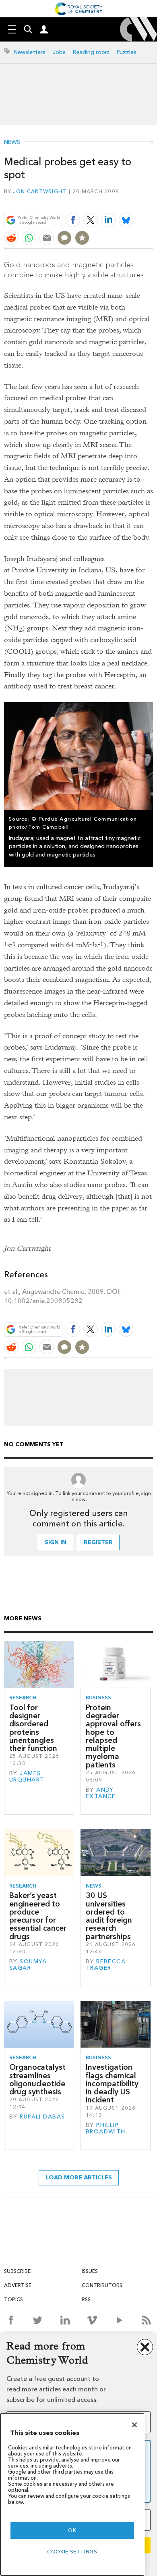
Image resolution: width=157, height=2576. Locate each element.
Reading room (91, 52)
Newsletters (30, 52)
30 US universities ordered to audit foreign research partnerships (109, 1916)
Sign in (56, 1542)
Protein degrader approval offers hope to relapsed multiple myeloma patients (113, 1736)
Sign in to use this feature (114, 201)
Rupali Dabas (42, 2117)
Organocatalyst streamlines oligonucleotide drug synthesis (37, 2079)
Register (98, 1542)
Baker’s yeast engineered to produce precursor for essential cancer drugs (38, 1916)
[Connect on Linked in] (65, 2320)
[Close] (134, 2425)
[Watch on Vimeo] (92, 2320)
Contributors (102, 2285)
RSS (86, 2299)
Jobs (59, 52)
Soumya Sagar (28, 1965)
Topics (13, 2299)
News (12, 142)
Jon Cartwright (40, 191)
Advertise (18, 2285)
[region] (72, 2494)
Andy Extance (101, 1793)
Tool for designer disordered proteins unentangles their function (33, 1728)
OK (72, 2530)
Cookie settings (72, 2552)
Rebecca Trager (106, 1965)
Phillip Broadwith (106, 2128)
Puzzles (127, 52)
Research (23, 1698)
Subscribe (17, 2271)
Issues (90, 2271)
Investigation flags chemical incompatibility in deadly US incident (112, 2083)
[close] (152, 201)
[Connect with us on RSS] (146, 2320)
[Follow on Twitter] (38, 2320)
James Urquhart (27, 1777)
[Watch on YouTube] (119, 2320)
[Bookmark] (82, 238)
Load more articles (79, 2178)
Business (98, 1698)
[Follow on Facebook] (11, 2320)
